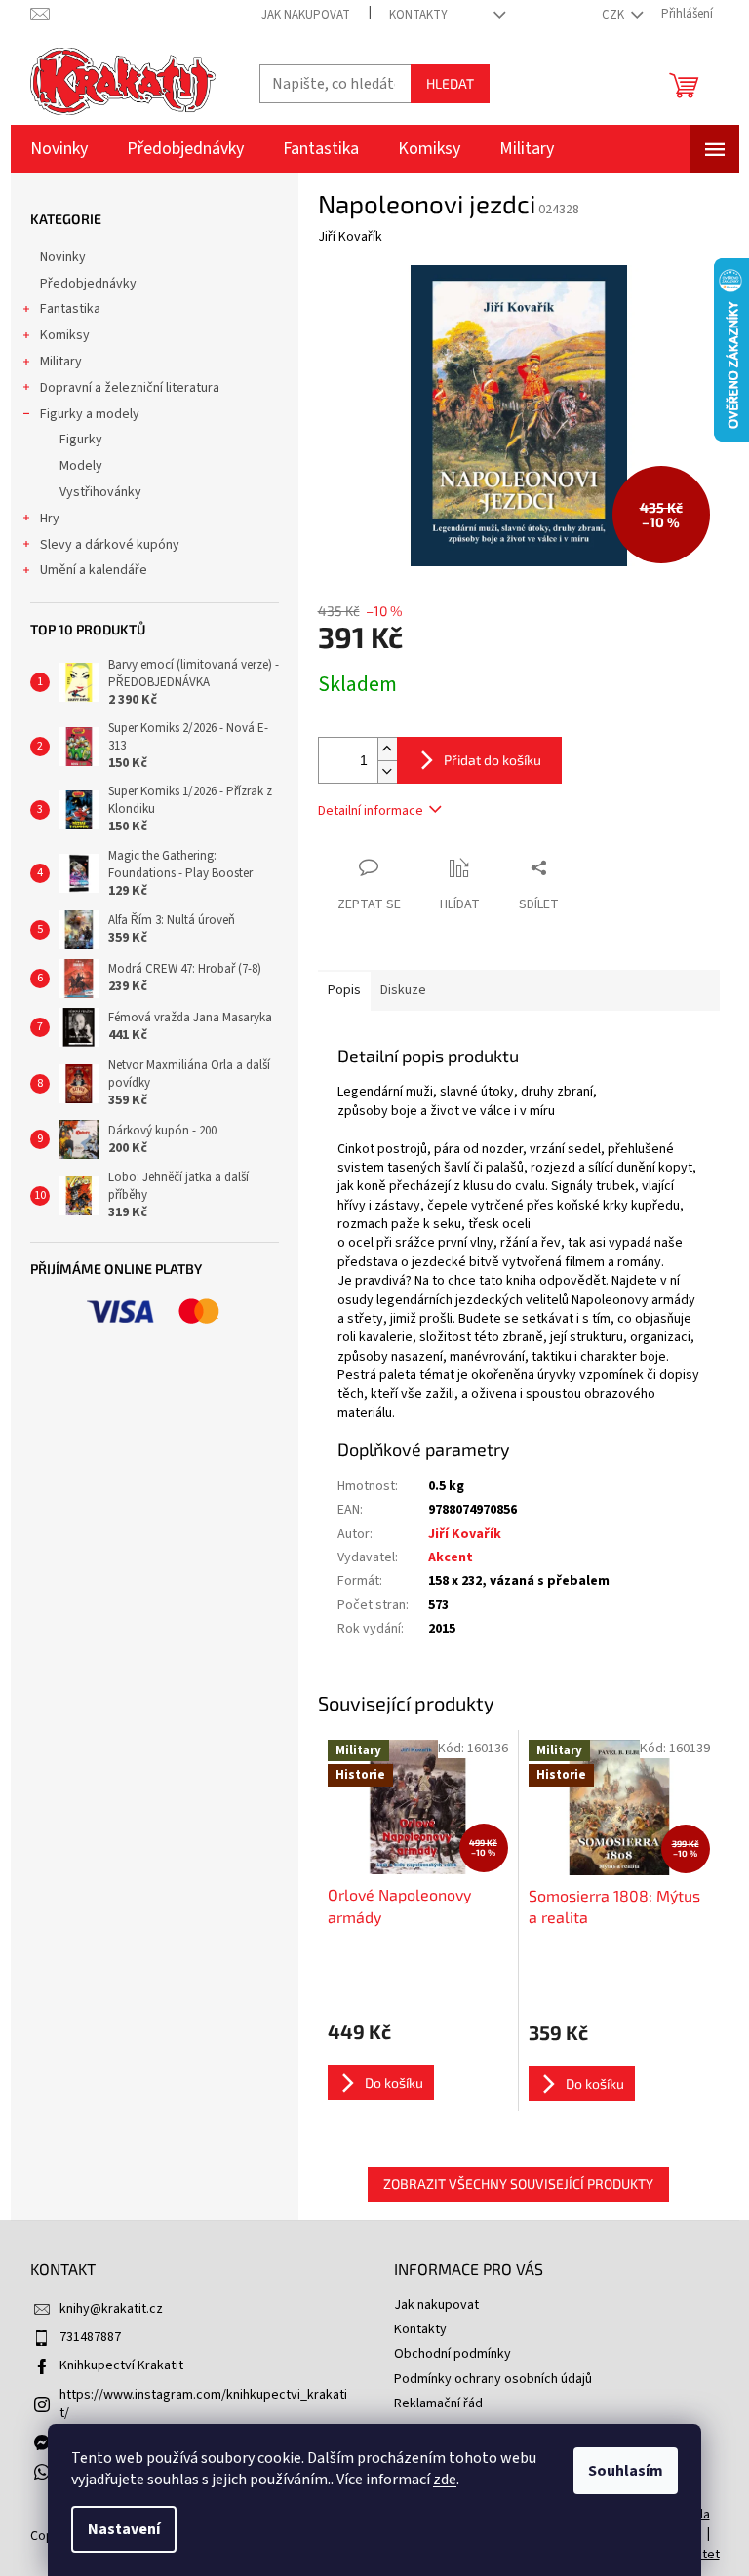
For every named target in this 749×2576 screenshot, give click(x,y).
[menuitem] (59, 149)
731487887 (90, 2337)
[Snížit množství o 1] (387, 771)
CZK (614, 15)
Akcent (451, 1557)
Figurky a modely (90, 414)
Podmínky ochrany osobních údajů (493, 2379)
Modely (81, 466)
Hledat (450, 83)
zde (445, 2480)
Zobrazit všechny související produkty (518, 2184)
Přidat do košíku (493, 760)
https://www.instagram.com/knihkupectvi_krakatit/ (203, 2404)
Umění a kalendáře (94, 570)
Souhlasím (626, 2471)
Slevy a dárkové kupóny (110, 545)
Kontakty (418, 15)
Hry (50, 519)
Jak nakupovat (306, 15)
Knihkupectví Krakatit (121, 2365)
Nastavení (124, 2529)
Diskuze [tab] (403, 990)
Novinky (63, 257)
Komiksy (65, 335)
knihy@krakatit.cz (111, 2309)
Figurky (81, 440)
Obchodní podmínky (453, 2354)
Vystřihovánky (100, 492)
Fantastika (70, 309)
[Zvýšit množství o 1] (387, 749)
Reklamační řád (438, 2403)
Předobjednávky (88, 284)
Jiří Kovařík (465, 1534)
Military (61, 362)
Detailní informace (371, 811)
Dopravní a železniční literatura (130, 388)
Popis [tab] (344, 990)
